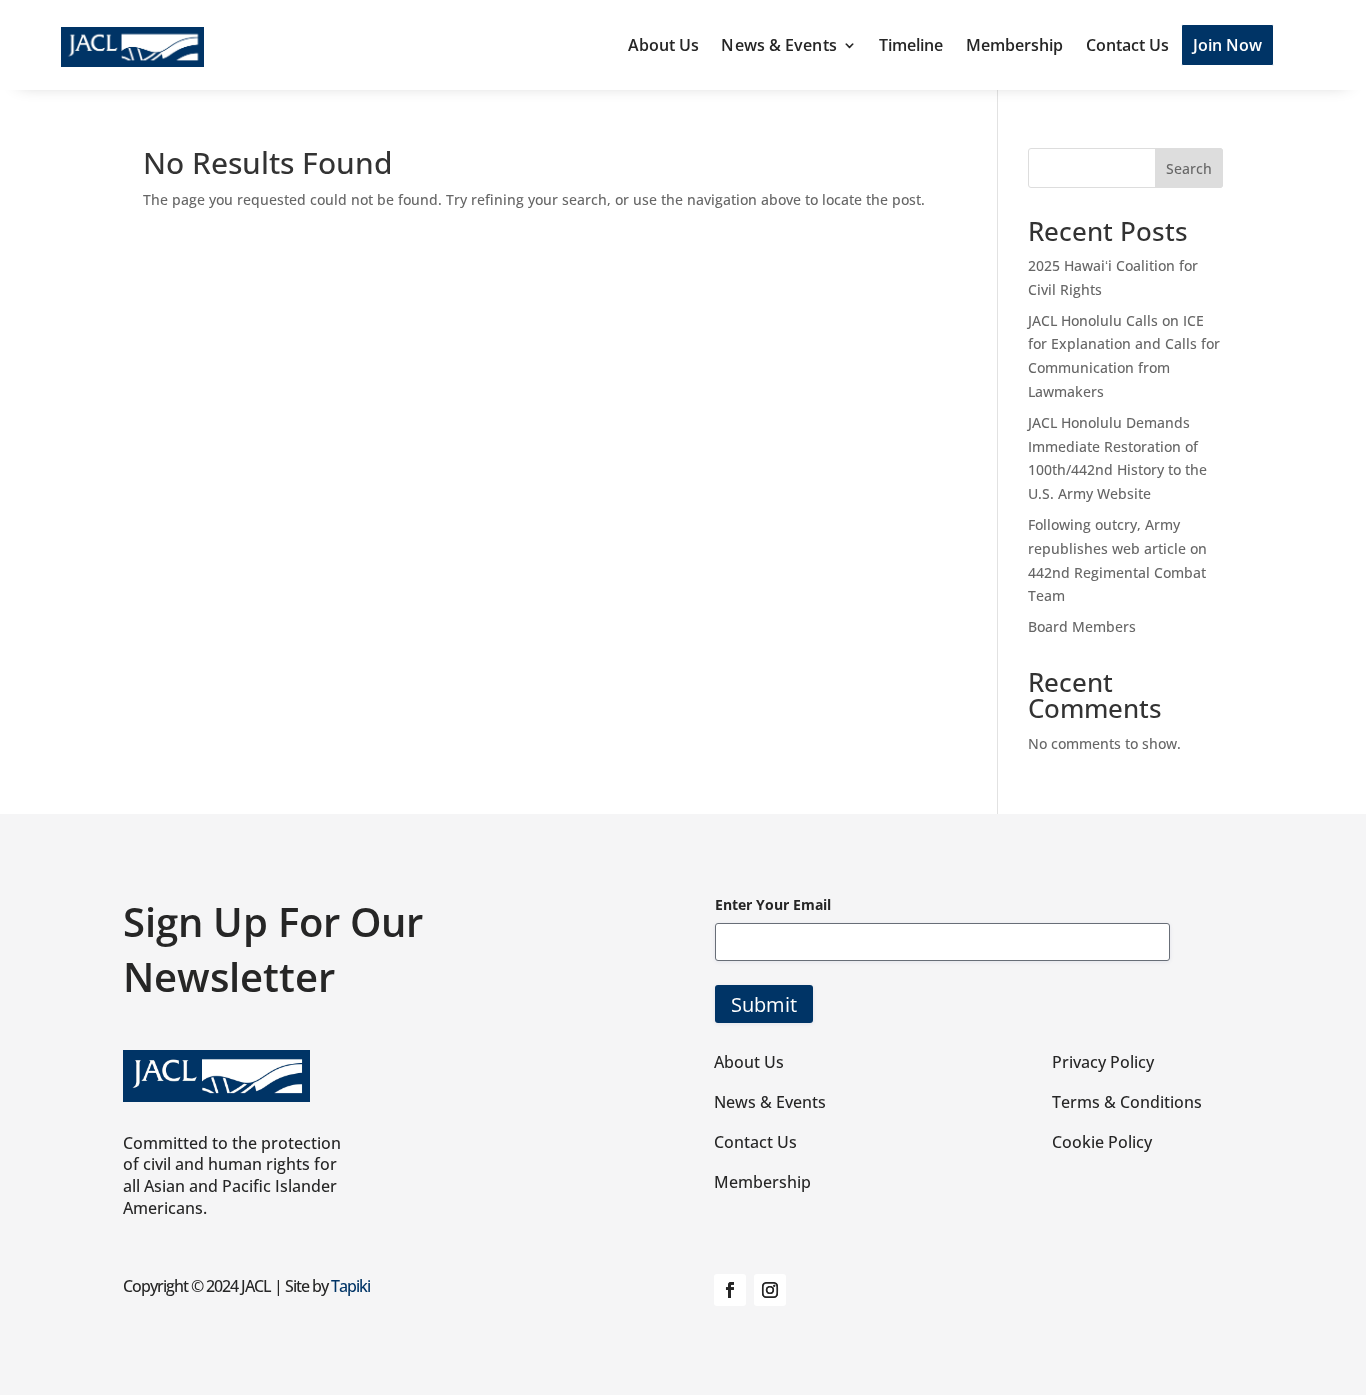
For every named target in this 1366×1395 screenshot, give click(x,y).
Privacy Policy (1103, 1062)
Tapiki (350, 1286)
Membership (1015, 45)
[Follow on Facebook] (730, 1290)
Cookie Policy (1102, 1142)
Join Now (1228, 45)
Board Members (1082, 626)
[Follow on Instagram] (770, 1290)
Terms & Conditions (1127, 1102)
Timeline (911, 45)
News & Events (778, 45)
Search (1189, 168)
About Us (664, 45)
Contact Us (1128, 45)
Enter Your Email (773, 904)
